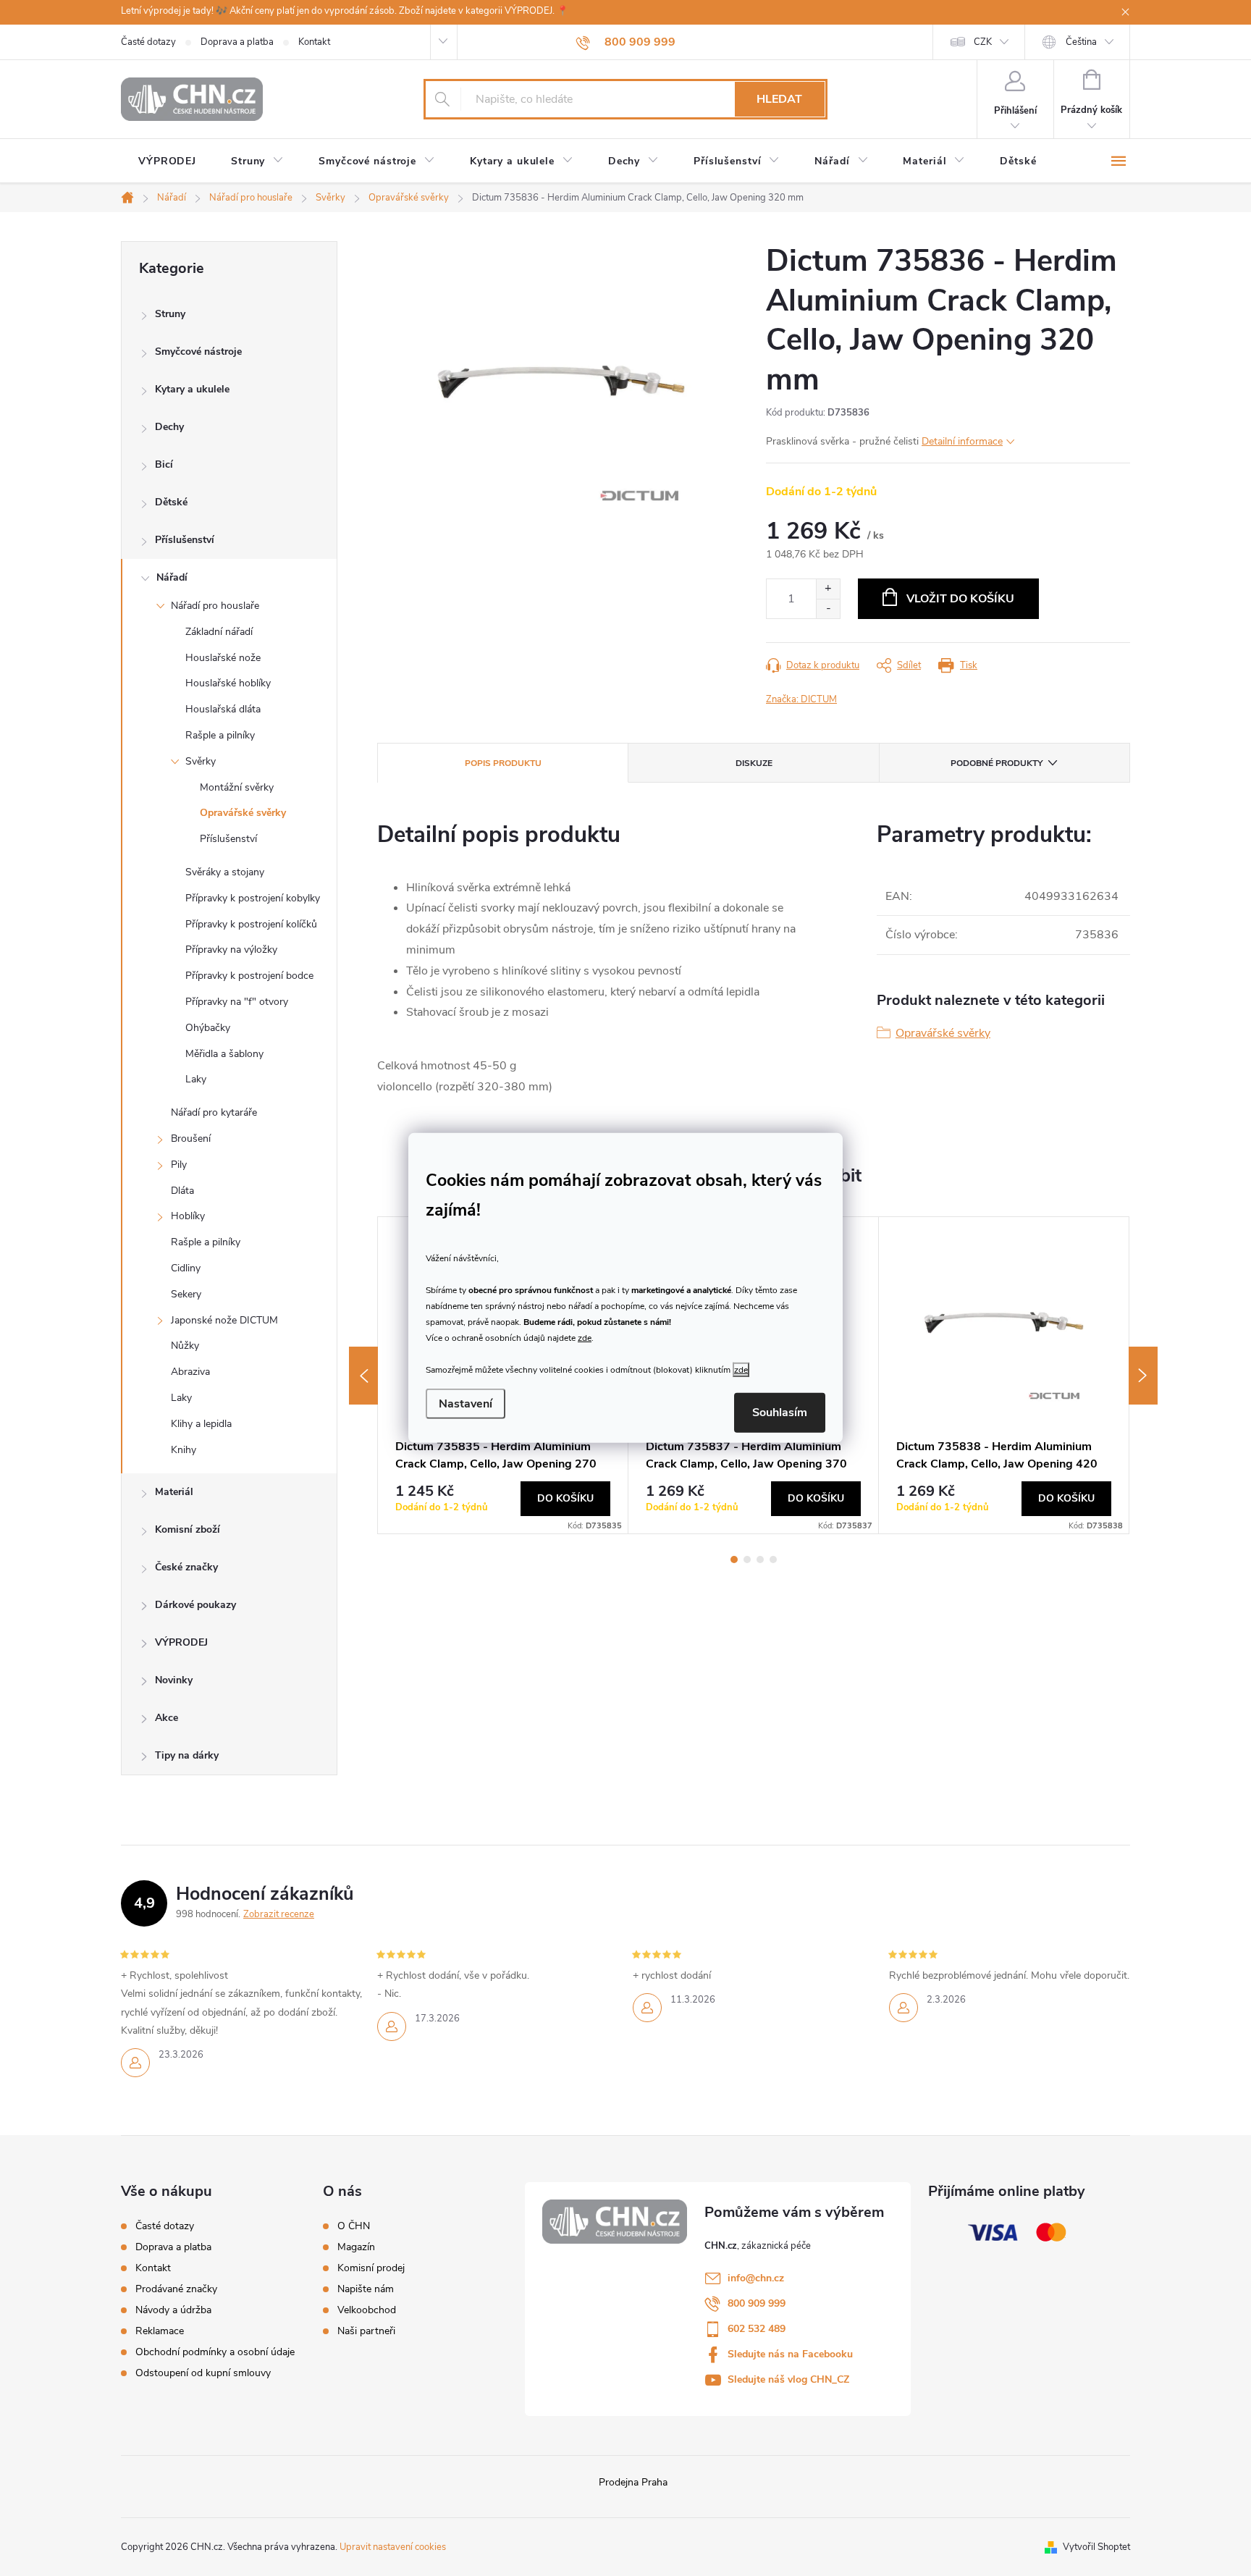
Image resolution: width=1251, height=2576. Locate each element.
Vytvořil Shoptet (1096, 2547)
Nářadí (172, 577)
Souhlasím (780, 1413)
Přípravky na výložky (231, 950)
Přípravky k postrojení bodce (249, 976)
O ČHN (354, 2226)
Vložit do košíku (960, 599)
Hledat (779, 99)
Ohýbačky (208, 1028)
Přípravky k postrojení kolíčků (251, 924)
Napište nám (366, 2289)
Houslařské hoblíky (228, 683)
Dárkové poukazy (195, 1605)
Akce (167, 1718)
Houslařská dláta (223, 709)
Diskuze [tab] (754, 763)
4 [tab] (773, 1560)
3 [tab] (760, 1560)
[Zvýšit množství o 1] (828, 589)
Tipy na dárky (187, 1755)
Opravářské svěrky (243, 813)
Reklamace (160, 2331)
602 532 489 (757, 2329)
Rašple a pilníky (220, 735)
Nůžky (185, 1346)
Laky (196, 1079)
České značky (186, 1567)
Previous (363, 1376)
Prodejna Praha (633, 2482)
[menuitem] (167, 161)
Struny (170, 314)
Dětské (171, 502)
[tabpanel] (1004, 1375)
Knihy (184, 1450)
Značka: (801, 699)
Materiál (174, 1492)
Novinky (174, 1680)
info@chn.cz (756, 2278)
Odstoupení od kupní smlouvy (203, 2373)
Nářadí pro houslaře (215, 606)
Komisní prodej (371, 2268)
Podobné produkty (997, 763)
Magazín (356, 2247)
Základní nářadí (219, 632)
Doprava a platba (237, 42)
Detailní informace (962, 441)
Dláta (182, 1191)
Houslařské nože (223, 658)
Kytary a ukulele (192, 389)
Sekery (186, 1294)
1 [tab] (734, 1560)
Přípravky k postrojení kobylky (253, 898)
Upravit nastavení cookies (393, 2547)
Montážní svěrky (237, 787)
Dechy (169, 427)
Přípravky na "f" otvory (237, 1002)
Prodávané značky (176, 2289)
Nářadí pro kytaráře (214, 1112)
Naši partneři (366, 2331)
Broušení (191, 1138)
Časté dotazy (148, 42)
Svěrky (201, 761)
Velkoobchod (367, 2310)
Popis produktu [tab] (503, 763)
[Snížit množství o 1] (828, 609)
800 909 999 (757, 2303)
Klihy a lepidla (201, 1424)
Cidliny (186, 1268)
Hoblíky (188, 1216)
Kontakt (314, 42)
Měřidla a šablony (224, 1054)
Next (1143, 1376)
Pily (179, 1165)
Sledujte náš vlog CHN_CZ (788, 2379)
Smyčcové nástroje (198, 352)
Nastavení (466, 1404)
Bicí (164, 464)
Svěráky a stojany (225, 872)
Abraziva (190, 1372)
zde (585, 1337)
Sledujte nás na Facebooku (790, 2354)
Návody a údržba (173, 2310)
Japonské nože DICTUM (224, 1320)
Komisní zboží (188, 1529)
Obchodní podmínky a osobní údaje (215, 2352)
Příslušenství (185, 540)
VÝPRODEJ (181, 1642)
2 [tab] (747, 1560)
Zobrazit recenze (279, 1914)
